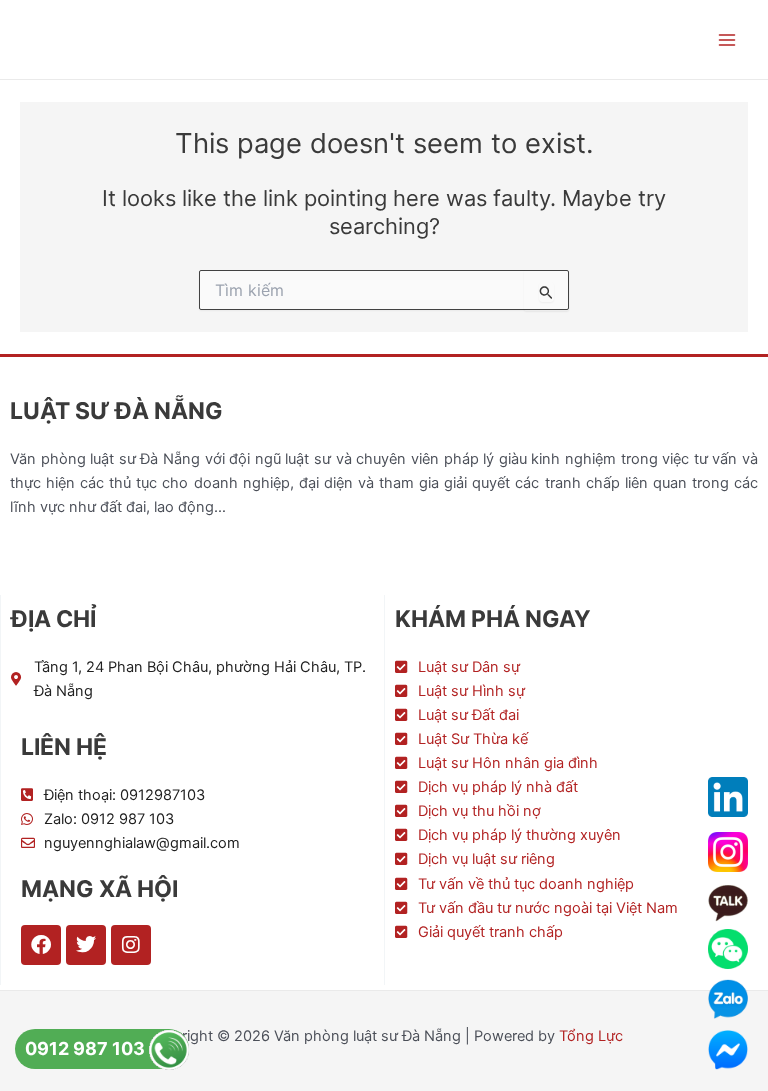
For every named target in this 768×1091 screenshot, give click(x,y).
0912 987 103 (87, 1048)
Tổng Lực (591, 1036)
